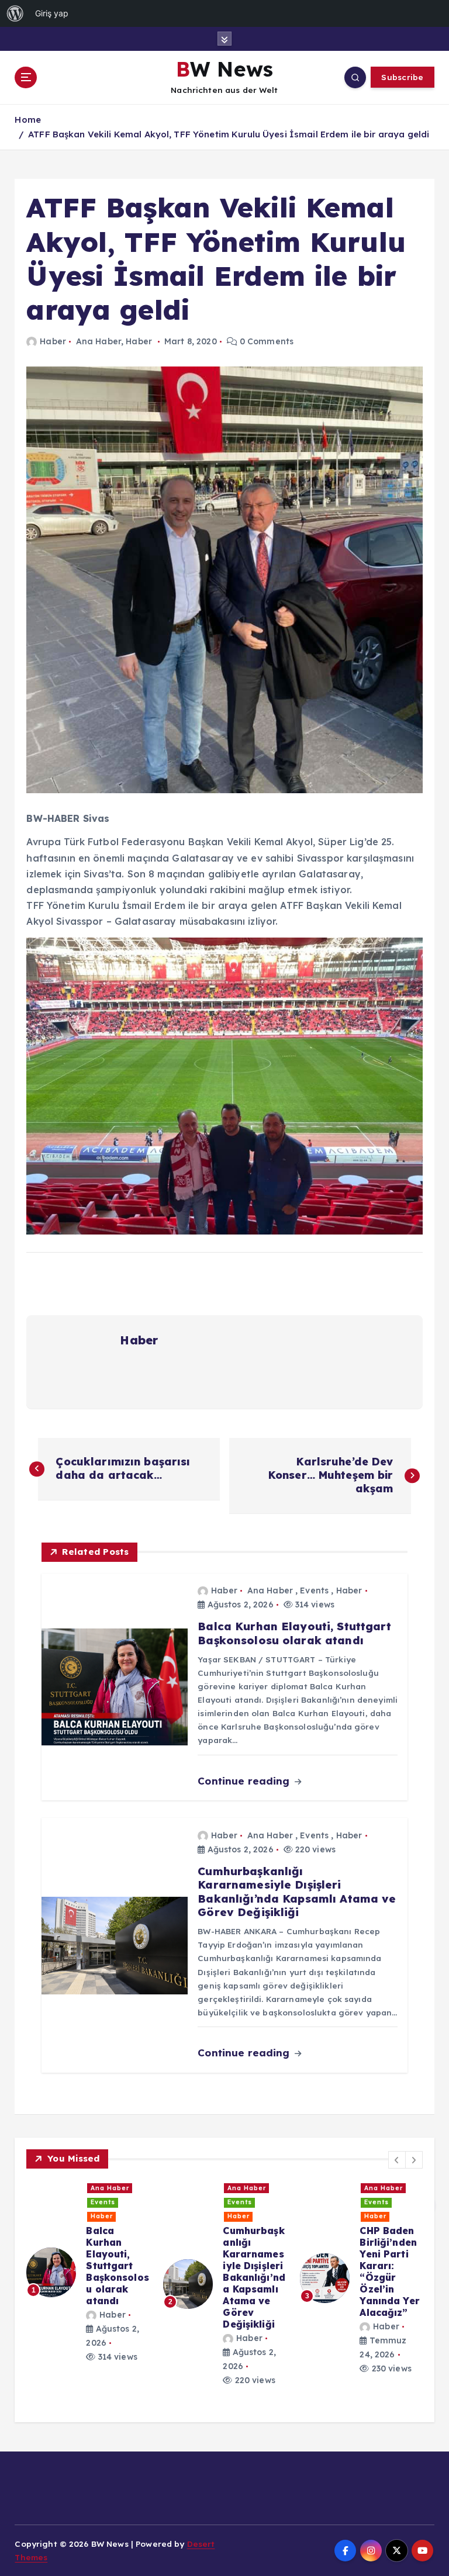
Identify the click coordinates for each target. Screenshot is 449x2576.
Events (314, 1590)
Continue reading (245, 1781)
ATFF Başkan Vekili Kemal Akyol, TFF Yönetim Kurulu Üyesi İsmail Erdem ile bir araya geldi (229, 134)
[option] (89, 2255)
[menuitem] (15, 13)
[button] (397, 2160)
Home (28, 120)
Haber (53, 341)
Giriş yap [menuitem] (52, 13)
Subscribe (402, 77)
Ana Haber (99, 341)
